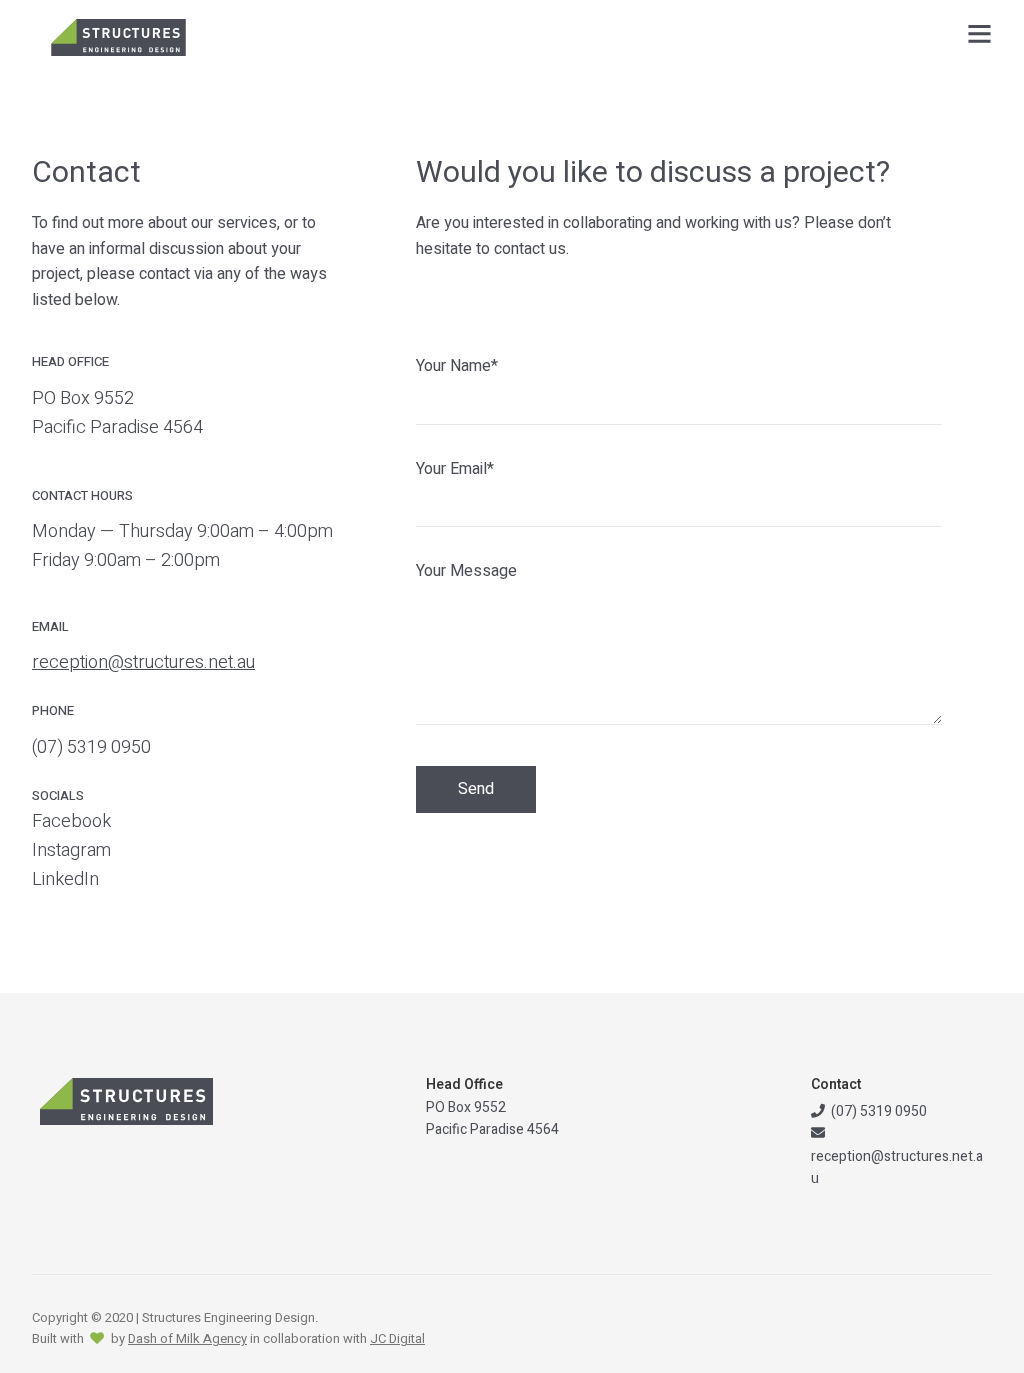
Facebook (71, 821)
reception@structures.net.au (143, 662)
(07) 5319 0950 (91, 747)
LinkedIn (65, 879)
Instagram (71, 850)
